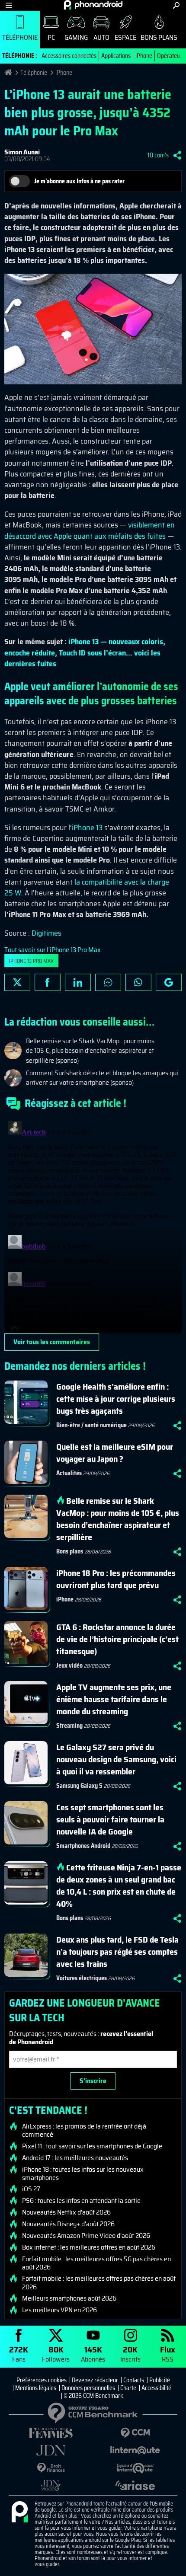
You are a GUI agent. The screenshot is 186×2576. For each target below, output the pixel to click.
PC (51, 37)
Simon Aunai (22, 152)
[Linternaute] (135, 2450)
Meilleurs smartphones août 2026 (69, 2298)
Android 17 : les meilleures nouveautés (75, 2158)
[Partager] (177, 155)
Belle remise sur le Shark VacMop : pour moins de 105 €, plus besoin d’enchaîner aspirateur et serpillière (118, 1519)
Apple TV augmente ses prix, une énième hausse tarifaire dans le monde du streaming (114, 1699)
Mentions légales (36, 2388)
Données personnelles (88, 2388)
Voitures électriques (82, 1978)
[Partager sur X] (17, 982)
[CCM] (135, 2433)
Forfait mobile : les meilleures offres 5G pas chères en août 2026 (96, 2263)
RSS (168, 2354)
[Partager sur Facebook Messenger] (108, 982)
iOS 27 (31, 2189)
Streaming (69, 1726)
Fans (19, 2354)
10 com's (158, 155)
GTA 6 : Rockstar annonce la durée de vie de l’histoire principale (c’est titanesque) (117, 1639)
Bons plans (159, 37)
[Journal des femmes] (51, 2433)
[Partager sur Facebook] (48, 982)
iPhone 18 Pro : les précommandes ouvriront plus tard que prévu (116, 1579)
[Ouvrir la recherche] (176, 5)
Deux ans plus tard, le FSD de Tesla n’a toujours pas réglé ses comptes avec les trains (117, 1952)
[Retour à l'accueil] (93, 5)
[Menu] (9, 5)
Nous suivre (169, 982)
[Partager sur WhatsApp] (138, 982)
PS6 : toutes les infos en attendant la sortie (81, 2201)
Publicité (160, 2380)
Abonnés (93, 2354)
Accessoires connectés (69, 56)
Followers (56, 2354)
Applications (116, 56)
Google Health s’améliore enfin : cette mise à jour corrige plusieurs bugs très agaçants (116, 1399)
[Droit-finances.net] (51, 2468)
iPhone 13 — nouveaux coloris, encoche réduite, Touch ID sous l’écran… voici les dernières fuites (85, 652)
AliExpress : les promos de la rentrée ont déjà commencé (84, 2130)
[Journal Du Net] (51, 2450)
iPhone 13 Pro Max (31, 961)
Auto (101, 37)
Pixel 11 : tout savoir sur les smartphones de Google (92, 2146)
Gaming (76, 37)
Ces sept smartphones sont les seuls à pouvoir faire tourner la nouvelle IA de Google (110, 1819)
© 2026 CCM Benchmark (93, 2396)
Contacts (134, 2380)
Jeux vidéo (69, 1665)
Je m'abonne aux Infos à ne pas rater (79, 181)
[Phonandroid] (19, 2512)
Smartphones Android (83, 1846)
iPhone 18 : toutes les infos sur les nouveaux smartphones (83, 2173)
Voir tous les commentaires (52, 1342)
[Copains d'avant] (135, 2468)
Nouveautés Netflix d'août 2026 (66, 2212)
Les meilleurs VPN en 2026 (59, 2310)
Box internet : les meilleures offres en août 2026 (89, 2247)
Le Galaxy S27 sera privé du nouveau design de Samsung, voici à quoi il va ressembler (116, 1759)
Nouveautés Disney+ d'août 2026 (68, 2224)
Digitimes (46, 933)
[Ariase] (135, 2485)
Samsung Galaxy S (79, 1786)
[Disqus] (93, 1225)
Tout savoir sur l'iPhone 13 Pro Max (53, 950)
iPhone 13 (87, 828)
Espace (125, 37)
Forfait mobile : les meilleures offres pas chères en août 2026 (99, 2282)
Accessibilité (156, 2388)
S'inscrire (93, 2081)
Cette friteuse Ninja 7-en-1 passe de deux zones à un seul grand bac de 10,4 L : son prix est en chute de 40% (119, 1886)
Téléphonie (20, 37)
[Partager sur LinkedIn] (78, 982)
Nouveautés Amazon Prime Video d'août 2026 (86, 2236)
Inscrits (130, 2354)
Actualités (69, 1473)
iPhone (144, 56)
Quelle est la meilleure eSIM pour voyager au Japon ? (115, 1453)
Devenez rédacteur (95, 2380)
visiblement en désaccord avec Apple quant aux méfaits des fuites (90, 530)
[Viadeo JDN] (51, 2485)
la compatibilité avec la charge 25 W (87, 887)
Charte (128, 2388)
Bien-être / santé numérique (91, 1425)
